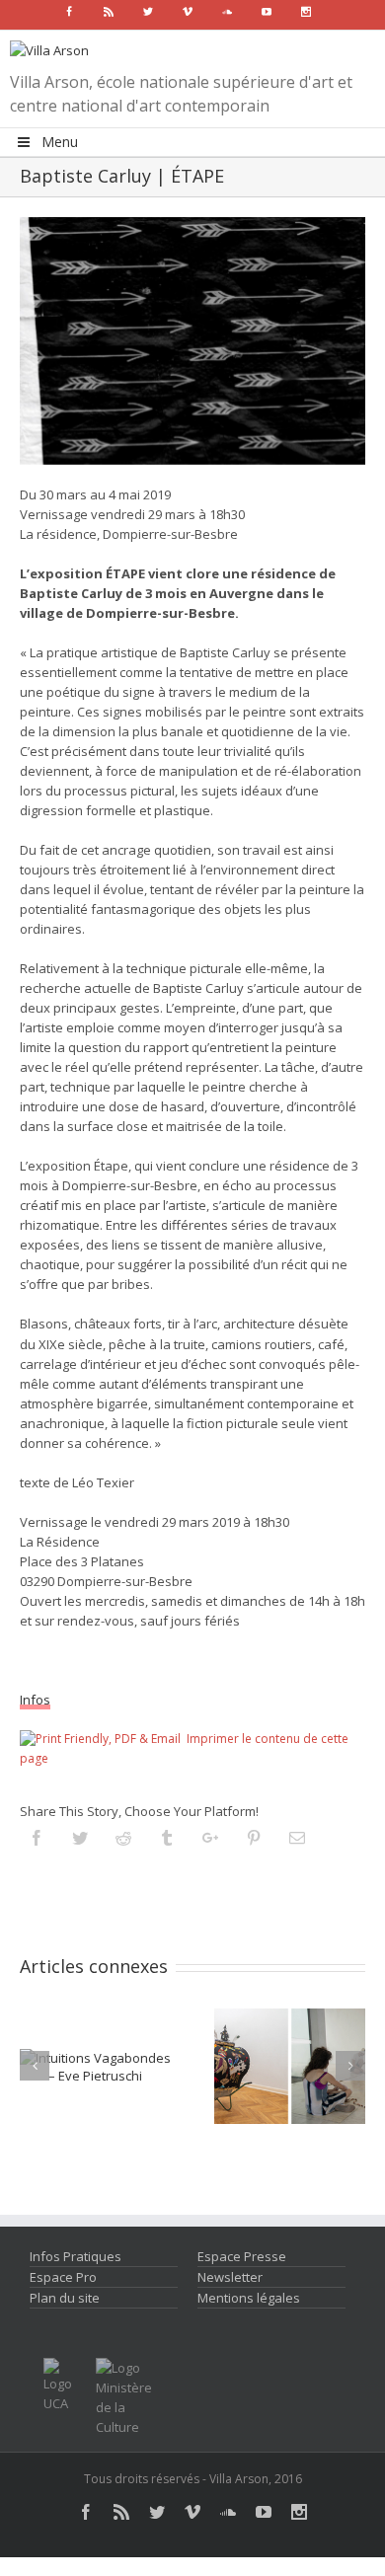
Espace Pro (63, 2277)
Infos (35, 1700)
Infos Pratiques (76, 2256)
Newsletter (230, 2277)
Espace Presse (242, 2256)
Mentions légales (249, 2298)
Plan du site (65, 2298)
